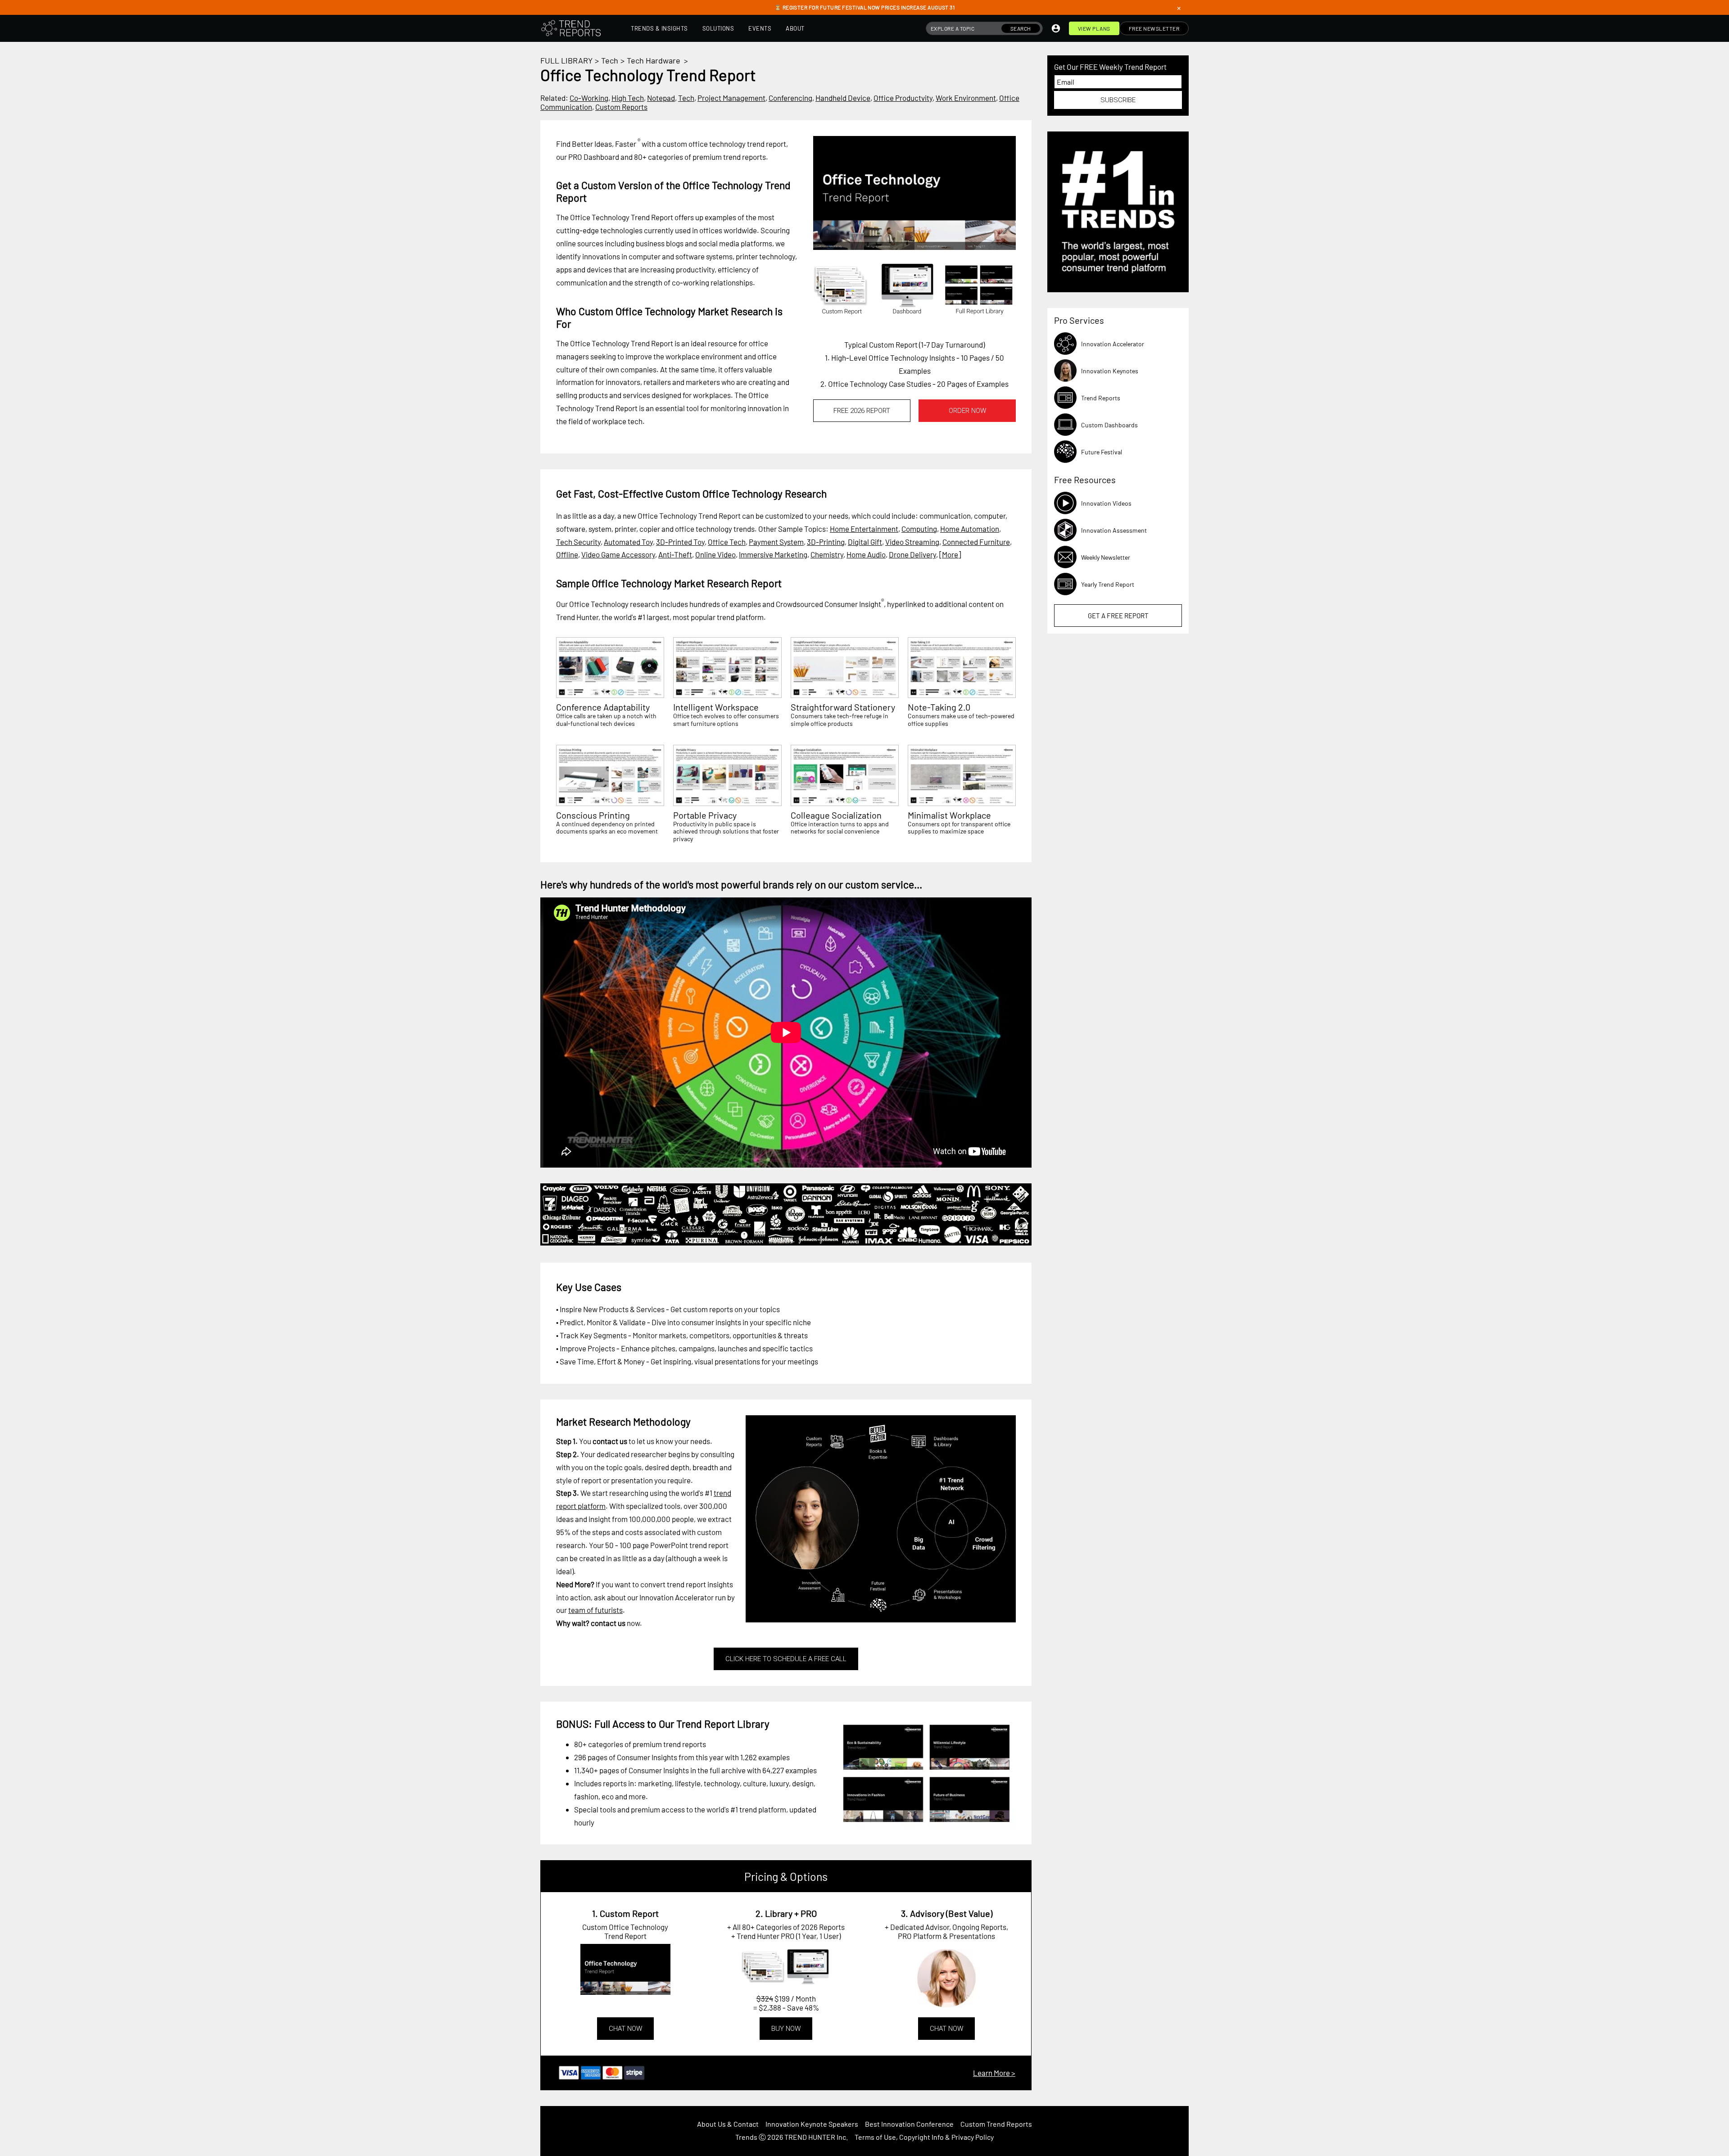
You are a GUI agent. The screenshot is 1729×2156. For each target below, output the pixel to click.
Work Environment (966, 98)
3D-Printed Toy (680, 542)
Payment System (776, 542)
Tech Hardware (654, 60)
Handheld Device (843, 98)
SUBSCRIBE (1118, 100)
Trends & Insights (659, 28)
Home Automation (970, 529)
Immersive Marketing (773, 554)
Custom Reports (621, 107)
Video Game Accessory (618, 554)
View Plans (1094, 28)
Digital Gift (865, 542)
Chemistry (827, 554)
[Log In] (1056, 28)
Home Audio (866, 554)
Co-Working (589, 98)
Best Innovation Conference (909, 2124)
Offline (567, 554)
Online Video (715, 554)
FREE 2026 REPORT (862, 411)
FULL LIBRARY (566, 60)
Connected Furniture (976, 542)
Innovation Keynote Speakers (812, 2124)
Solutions (718, 28)
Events (760, 28)
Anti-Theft (675, 554)
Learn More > (994, 2073)
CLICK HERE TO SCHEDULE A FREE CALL (786, 1659)
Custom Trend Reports (996, 2124)
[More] (950, 554)
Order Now (967, 411)
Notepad (661, 98)
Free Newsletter (1154, 28)
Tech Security (578, 542)
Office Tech (727, 542)
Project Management (731, 98)
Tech (610, 60)
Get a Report (1118, 616)
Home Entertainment (864, 529)
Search (1021, 28)
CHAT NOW (625, 2029)
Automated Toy (628, 542)
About (795, 28)
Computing (919, 529)
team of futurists (595, 1610)
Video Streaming (912, 542)
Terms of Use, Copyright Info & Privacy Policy (924, 2137)
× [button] (1179, 8)
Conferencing (790, 98)
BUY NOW (786, 2029)
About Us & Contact (728, 2124)
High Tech (628, 98)
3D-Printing (826, 542)
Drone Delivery (912, 554)
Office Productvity (903, 98)
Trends (746, 2137)
